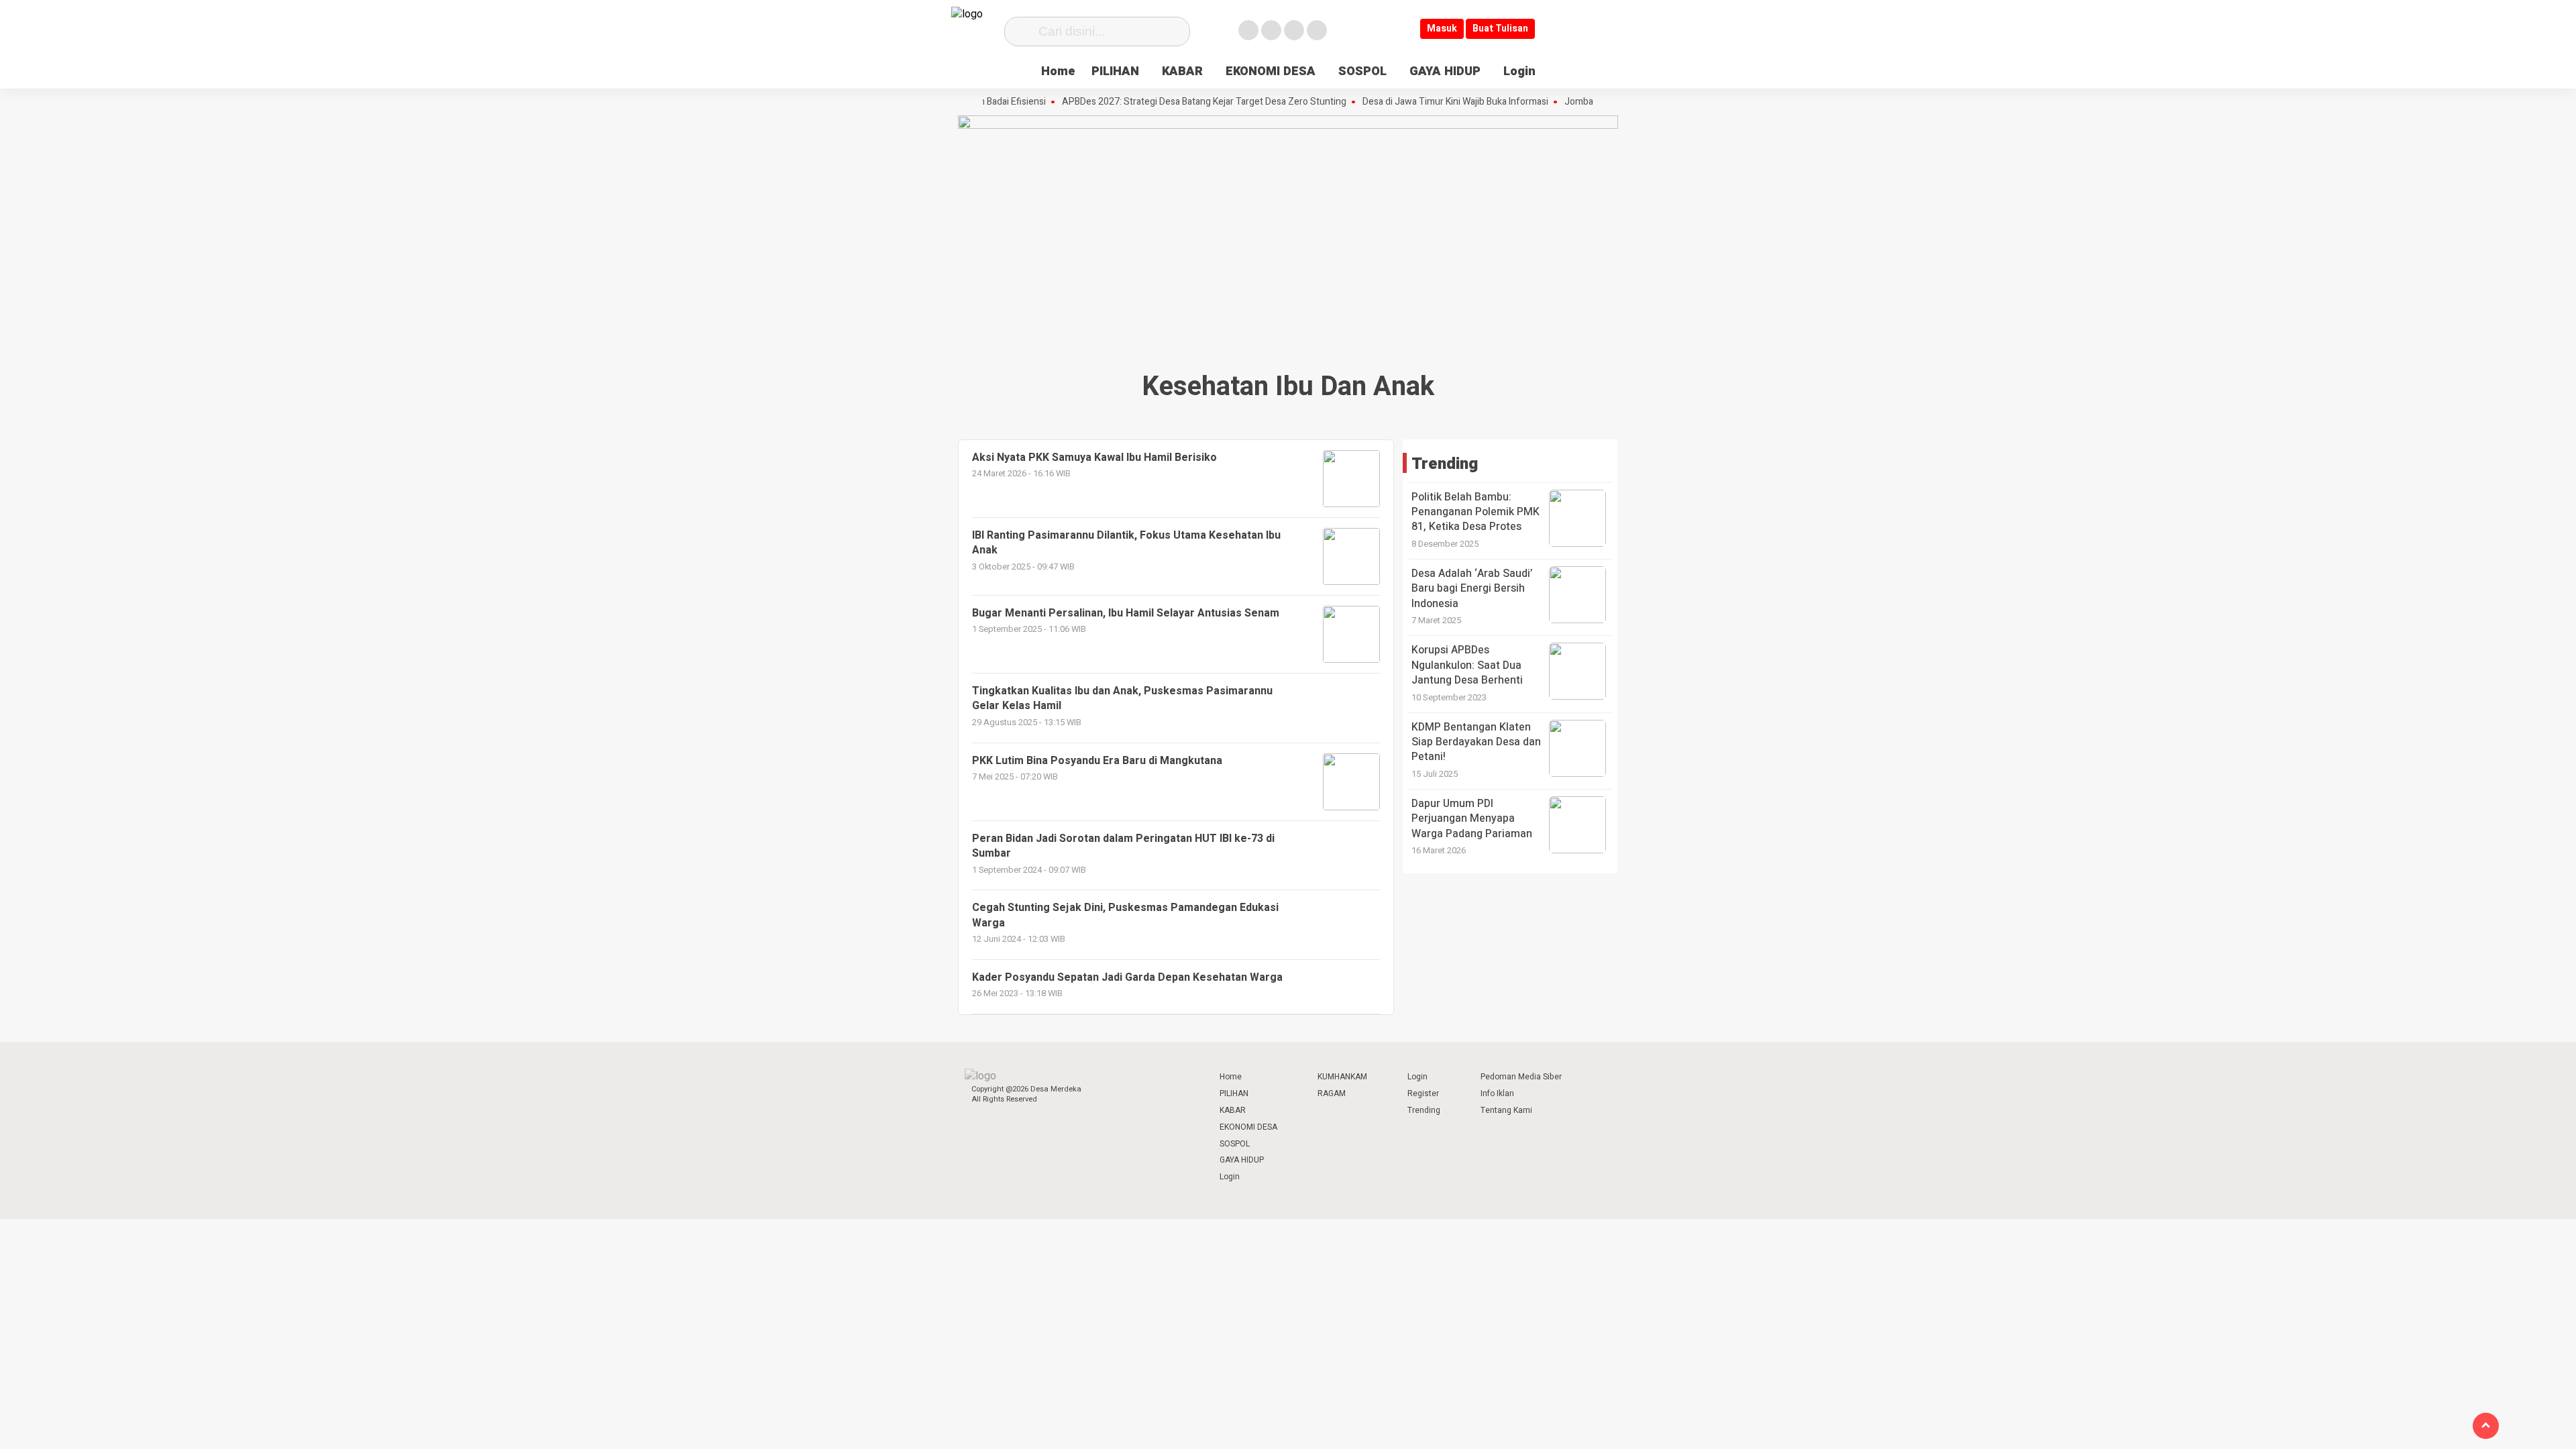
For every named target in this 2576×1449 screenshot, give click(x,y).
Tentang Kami (1506, 1110)
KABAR (1182, 71)
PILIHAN (1115, 71)
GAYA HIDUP (1445, 71)
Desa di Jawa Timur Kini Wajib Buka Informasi (1418, 102)
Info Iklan (1497, 1093)
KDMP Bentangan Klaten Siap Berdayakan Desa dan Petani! (1476, 742)
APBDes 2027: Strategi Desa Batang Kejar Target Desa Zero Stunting (1167, 102)
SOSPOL (1362, 71)
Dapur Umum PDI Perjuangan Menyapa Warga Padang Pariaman (1472, 819)
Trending (1424, 1110)
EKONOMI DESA (1271, 71)
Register (1423, 1093)
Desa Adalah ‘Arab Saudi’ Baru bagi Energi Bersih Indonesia (1472, 589)
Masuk (1442, 29)
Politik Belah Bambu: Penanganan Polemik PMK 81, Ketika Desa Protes (1475, 512)
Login (1519, 71)
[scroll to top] (2486, 1426)
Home (1058, 71)
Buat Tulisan (1500, 29)
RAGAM (1332, 1093)
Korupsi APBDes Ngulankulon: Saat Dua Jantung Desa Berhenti (1467, 665)
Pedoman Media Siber (1521, 1077)
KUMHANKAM (1342, 1077)
